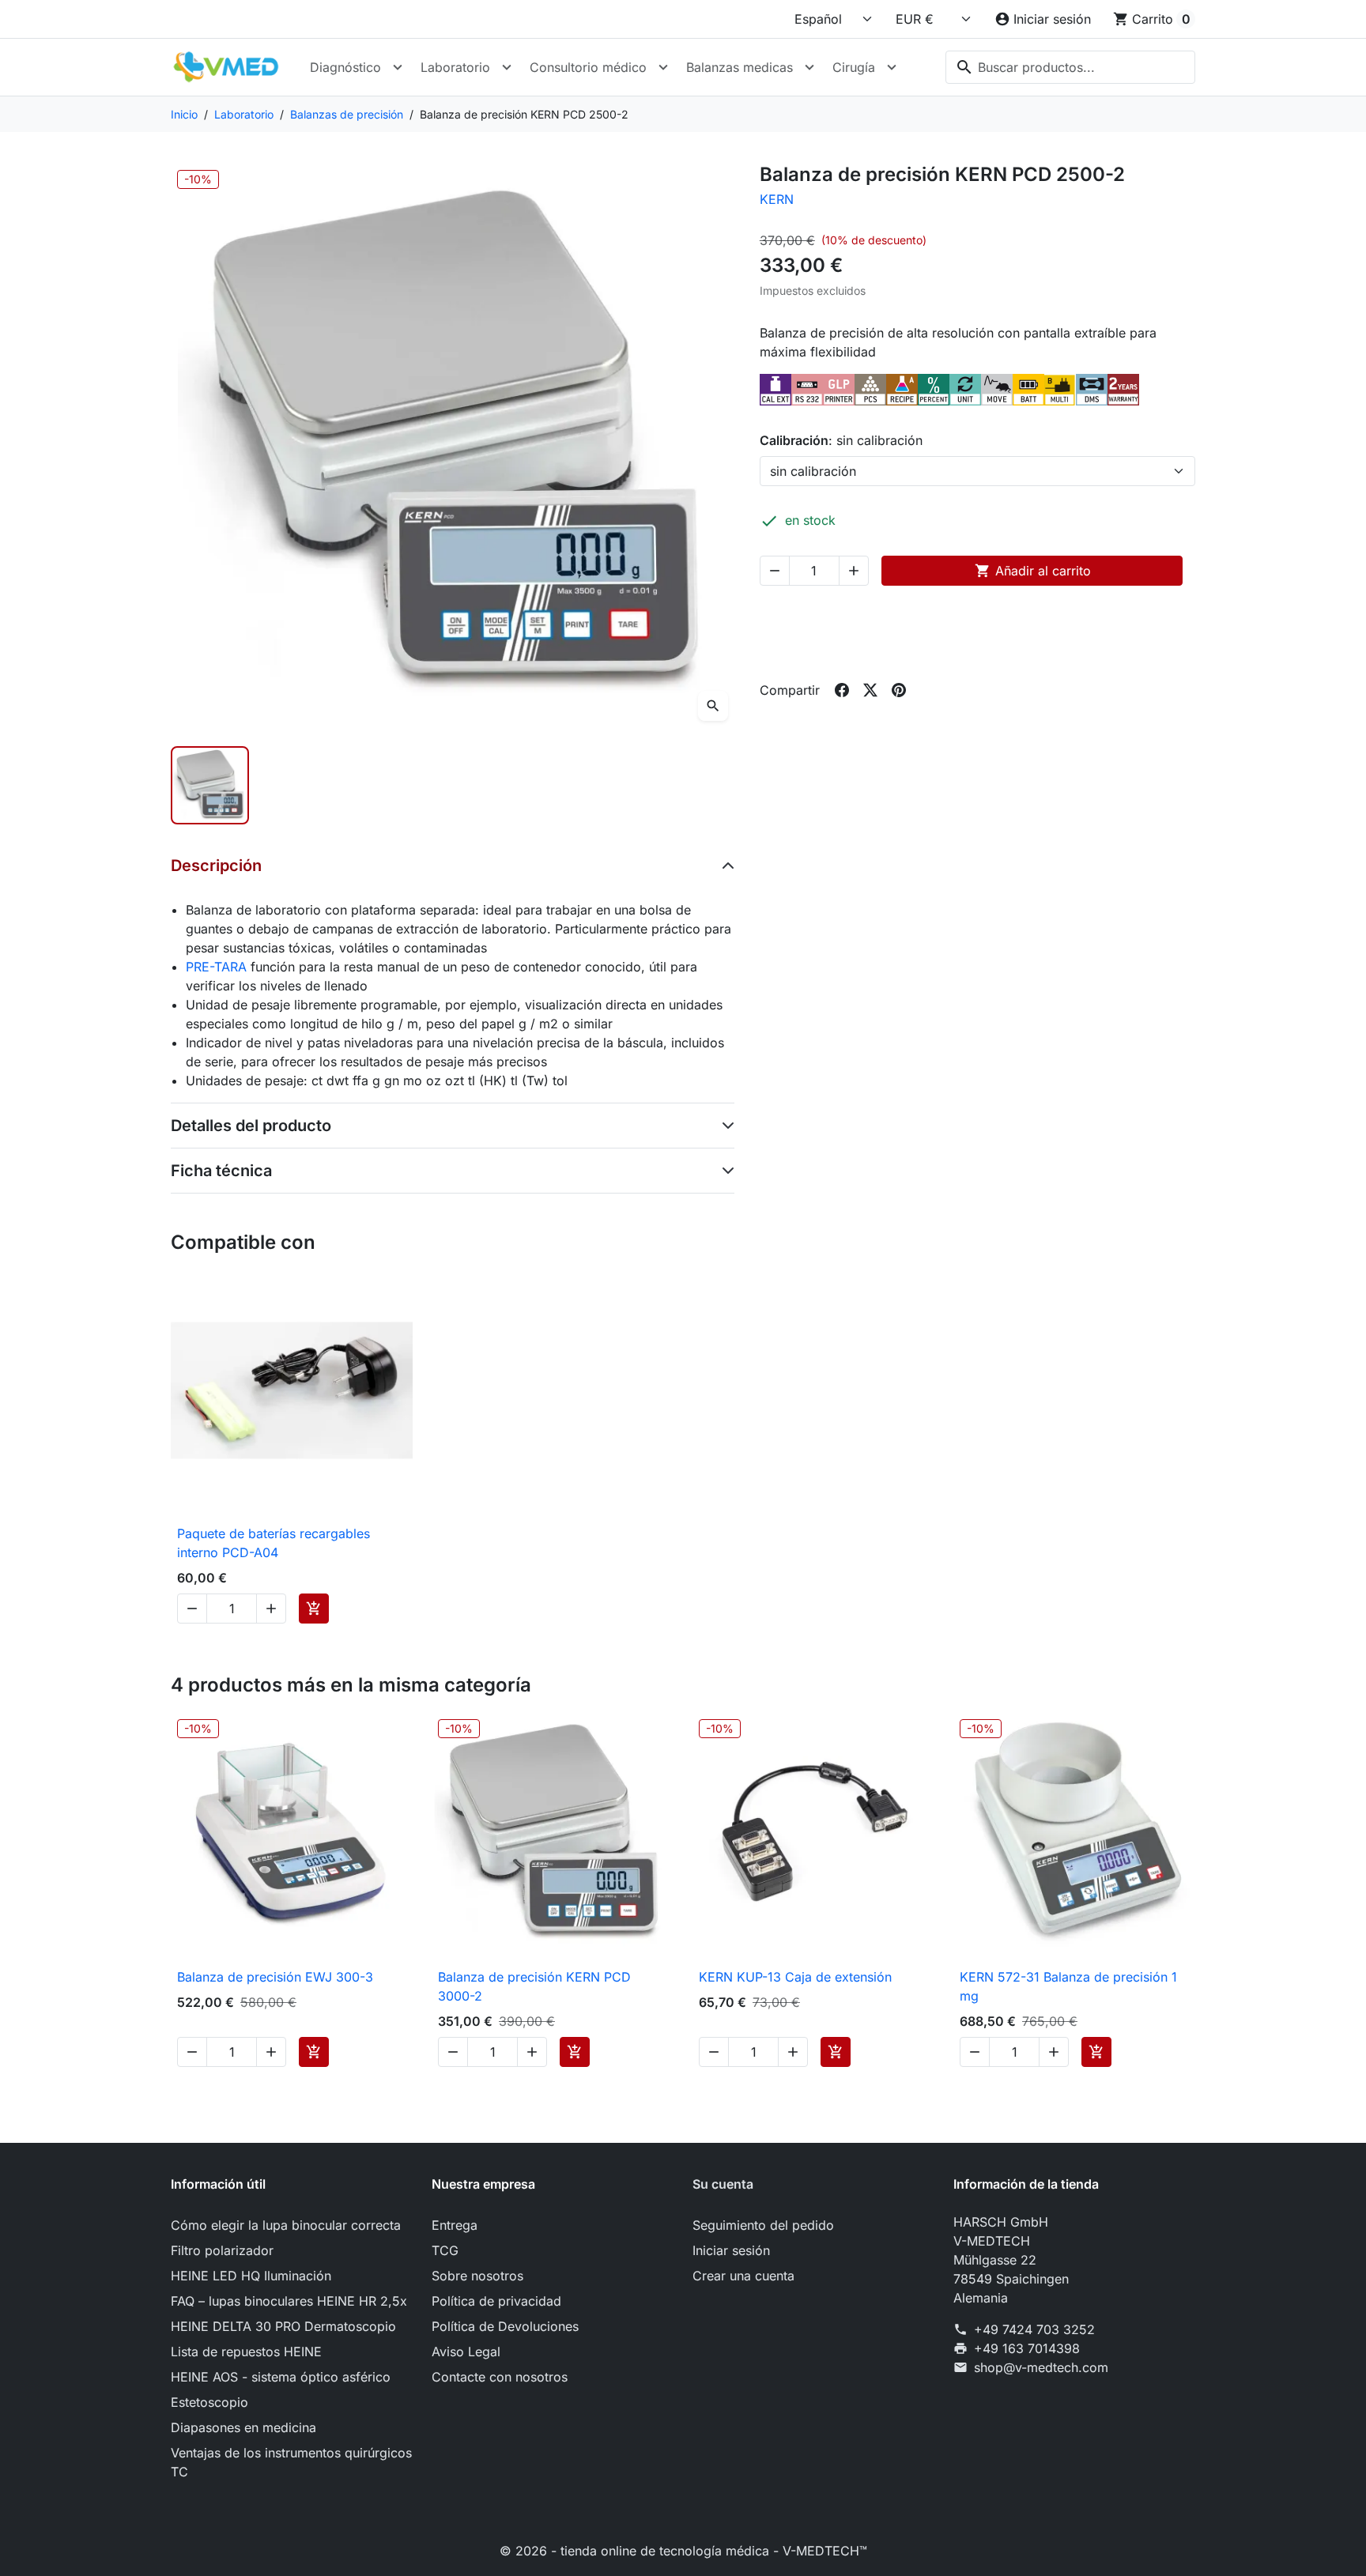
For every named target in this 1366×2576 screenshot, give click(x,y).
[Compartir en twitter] (870, 690)
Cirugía (854, 67)
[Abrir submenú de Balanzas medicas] (809, 67)
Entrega (455, 2225)
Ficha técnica (221, 1171)
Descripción (216, 866)
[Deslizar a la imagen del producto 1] (210, 785)
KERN (777, 199)
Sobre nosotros (477, 2276)
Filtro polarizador (222, 2250)
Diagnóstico (345, 67)
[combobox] (1070, 67)
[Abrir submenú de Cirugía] (892, 67)
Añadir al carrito (1033, 571)
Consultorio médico (588, 67)
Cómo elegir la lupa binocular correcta (286, 2225)
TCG (445, 2250)
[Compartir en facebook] (842, 690)
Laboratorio (455, 67)
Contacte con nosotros (500, 2377)
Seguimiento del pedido (763, 2225)
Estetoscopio (209, 2402)
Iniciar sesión (731, 2250)
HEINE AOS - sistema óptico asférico (281, 2377)
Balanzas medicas (740, 67)
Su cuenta (723, 2184)
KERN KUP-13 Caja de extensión (795, 1977)
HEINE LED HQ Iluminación (251, 2276)
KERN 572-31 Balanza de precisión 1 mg (1068, 1986)
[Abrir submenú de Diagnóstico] (398, 67)
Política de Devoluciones (505, 2326)
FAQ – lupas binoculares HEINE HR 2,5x (289, 2301)
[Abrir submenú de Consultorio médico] (663, 67)
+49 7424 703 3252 (1034, 2329)
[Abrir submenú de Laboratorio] (507, 67)
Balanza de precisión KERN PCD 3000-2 (534, 1986)
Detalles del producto (251, 1126)
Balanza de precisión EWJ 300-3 (275, 1977)
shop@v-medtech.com (1041, 2367)
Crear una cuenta (743, 2276)
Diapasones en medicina (243, 2427)
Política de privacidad (496, 2301)
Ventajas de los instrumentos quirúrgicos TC (291, 2462)
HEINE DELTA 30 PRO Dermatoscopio (283, 2326)
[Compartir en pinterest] (899, 690)
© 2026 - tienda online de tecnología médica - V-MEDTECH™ (683, 2551)
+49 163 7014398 (1027, 2348)
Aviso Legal (466, 2352)
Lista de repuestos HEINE (246, 2352)
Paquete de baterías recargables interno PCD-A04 (274, 1543)
